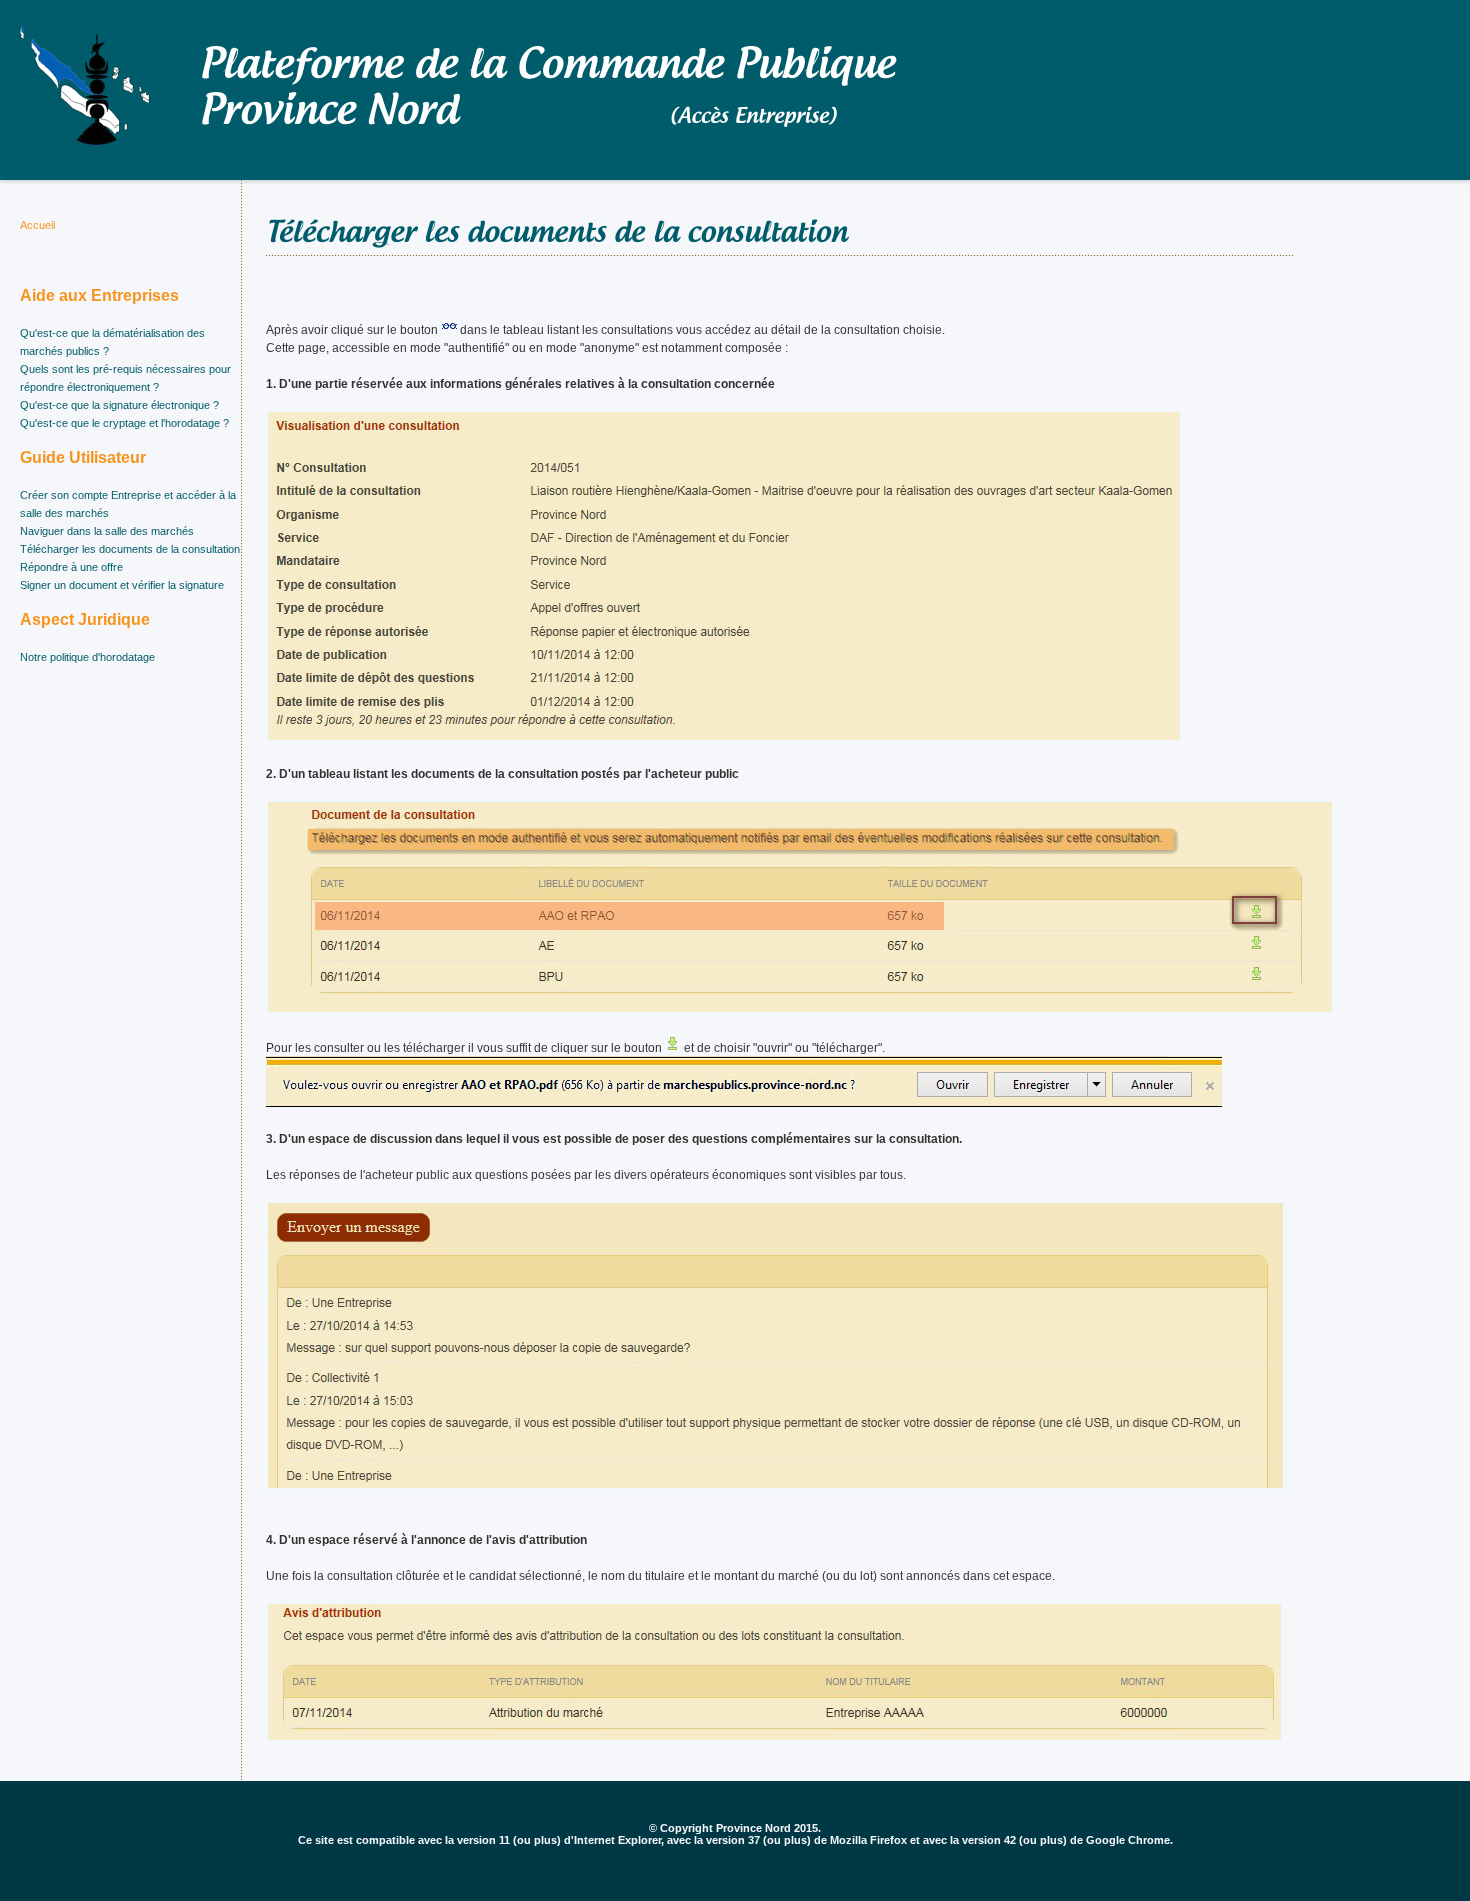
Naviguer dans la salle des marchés (107, 531)
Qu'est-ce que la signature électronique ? (119, 405)
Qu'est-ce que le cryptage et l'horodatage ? (124, 423)
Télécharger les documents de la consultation (130, 549)
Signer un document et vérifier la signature (122, 585)
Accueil (37, 225)
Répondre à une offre (71, 567)
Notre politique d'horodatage (87, 657)
